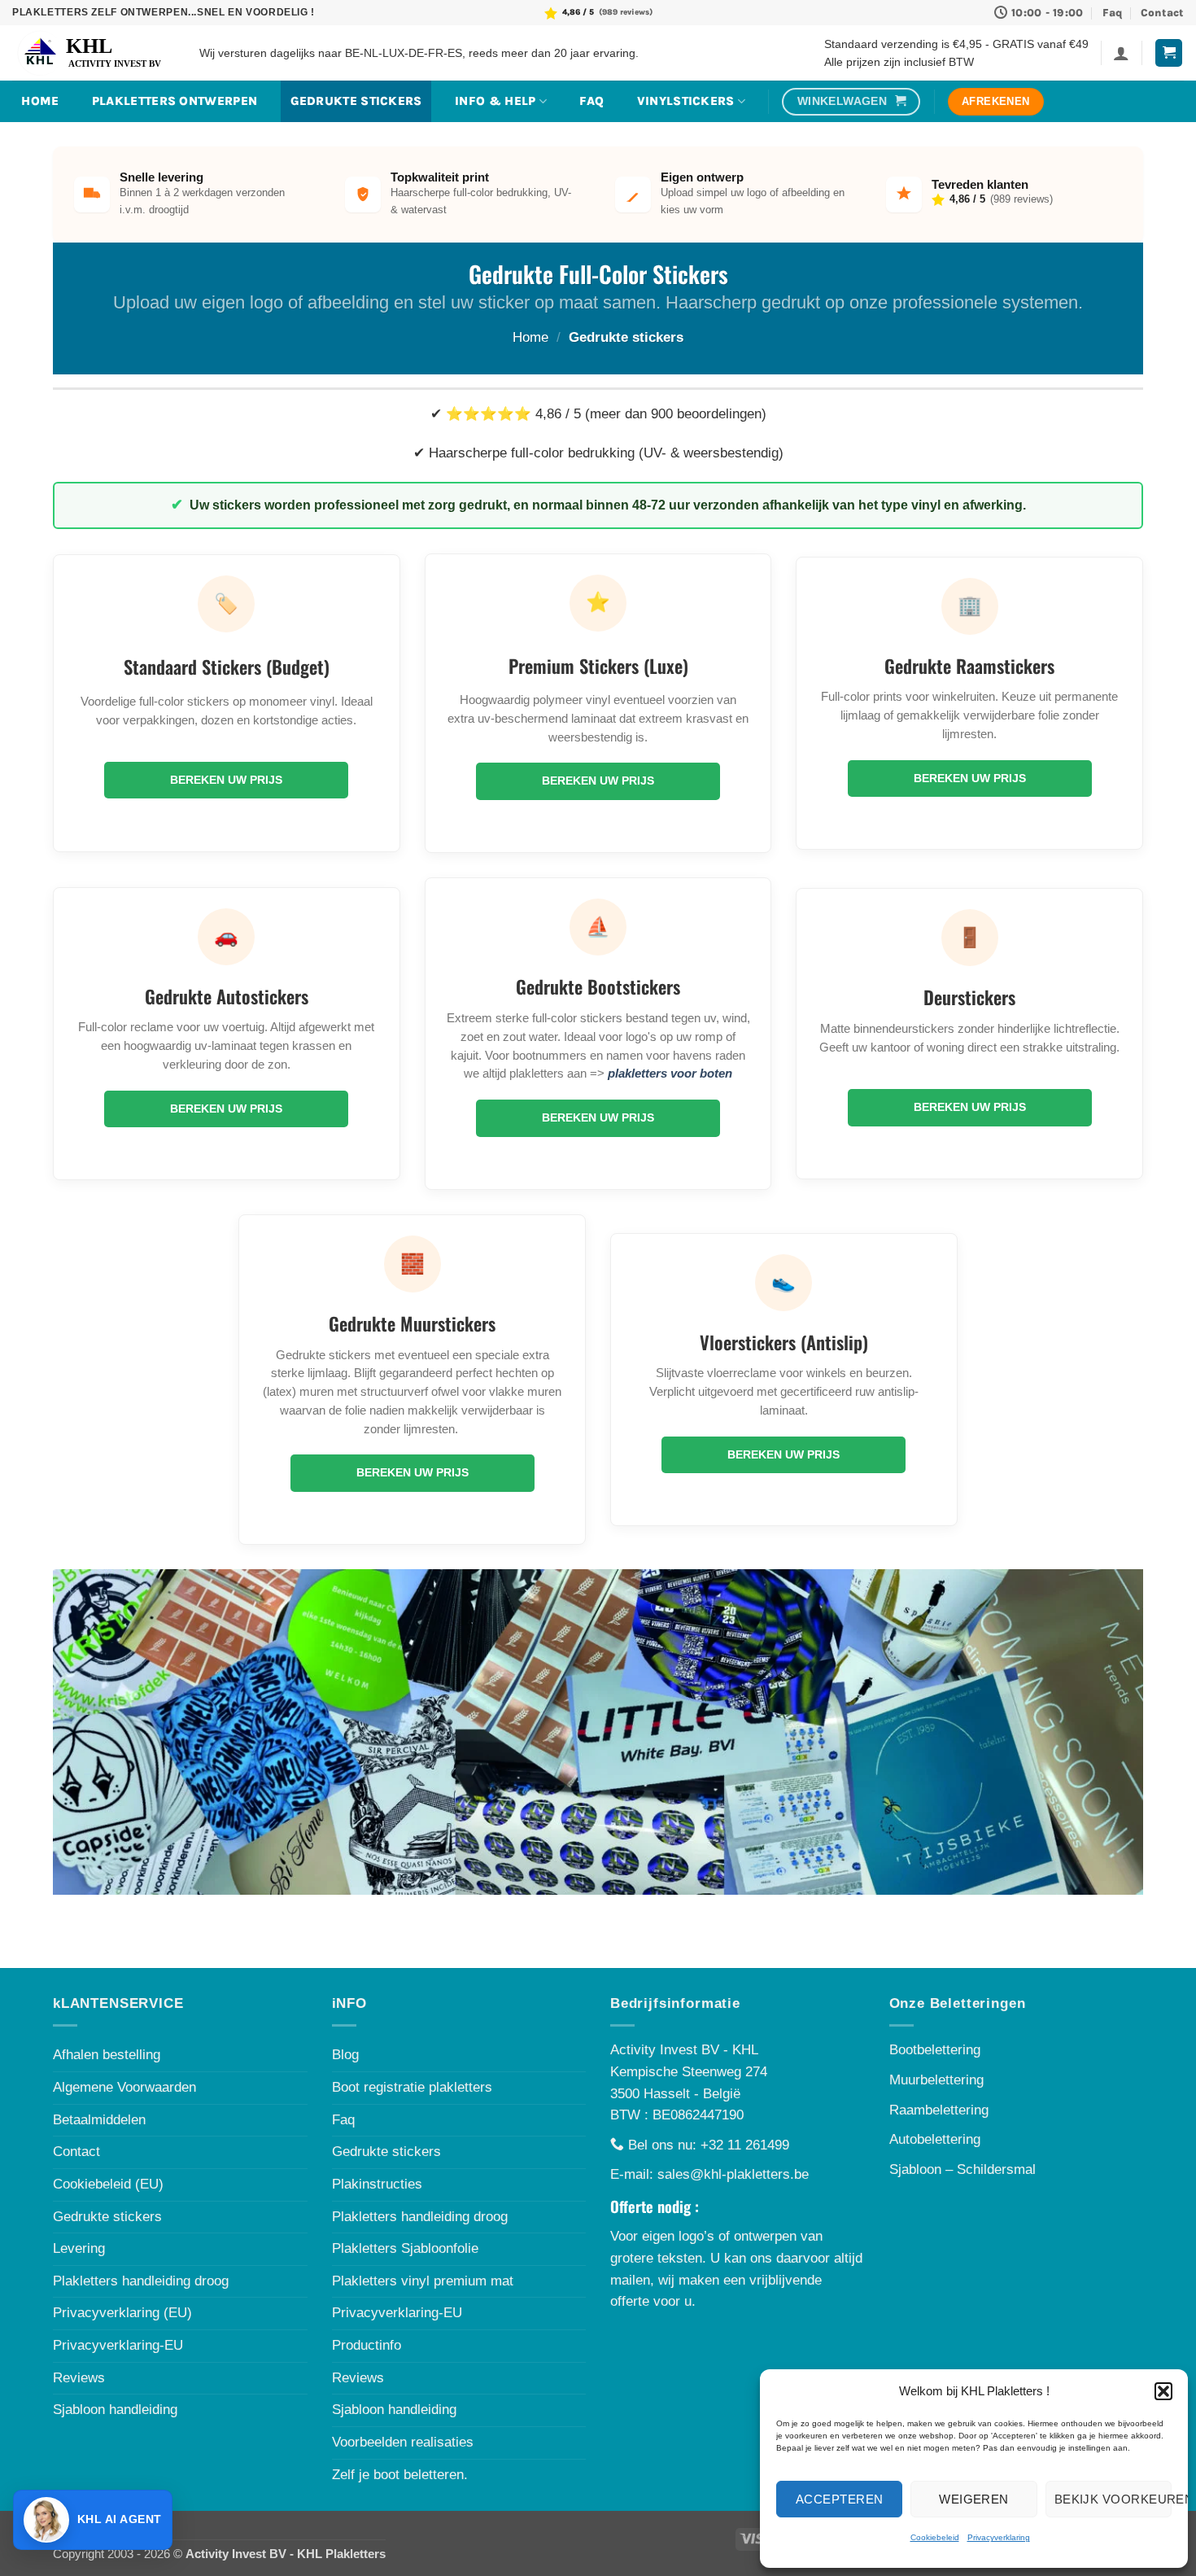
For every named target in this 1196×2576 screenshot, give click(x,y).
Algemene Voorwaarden (124, 2087)
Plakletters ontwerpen (175, 101)
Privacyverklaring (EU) (122, 2313)
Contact (1162, 13)
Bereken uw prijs (226, 780)
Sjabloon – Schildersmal (962, 2169)
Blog (345, 2055)
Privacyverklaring (999, 2537)
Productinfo (367, 2345)
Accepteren (840, 2499)
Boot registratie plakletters (412, 2087)
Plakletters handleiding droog (141, 2281)
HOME (40, 101)
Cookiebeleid (935, 2537)
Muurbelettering (936, 2080)
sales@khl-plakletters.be (733, 2174)
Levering (79, 2248)
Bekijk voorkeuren (1113, 2499)
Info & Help (495, 101)
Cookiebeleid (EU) (108, 2184)
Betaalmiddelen (99, 2120)
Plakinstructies (377, 2184)
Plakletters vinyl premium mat (423, 2281)
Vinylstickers (686, 101)
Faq (1112, 13)
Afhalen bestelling (107, 2055)
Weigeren (974, 2499)
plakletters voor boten (670, 1073)
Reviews (79, 2378)
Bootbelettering (935, 2050)
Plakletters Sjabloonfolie (405, 2248)
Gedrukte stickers (356, 101)
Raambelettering (939, 2110)
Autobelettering (935, 2139)
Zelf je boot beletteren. (400, 2475)
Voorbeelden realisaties (403, 2442)
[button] (1163, 2391)
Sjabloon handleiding (115, 2410)
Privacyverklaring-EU (118, 2345)
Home (530, 337)
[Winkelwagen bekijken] (1169, 53)
